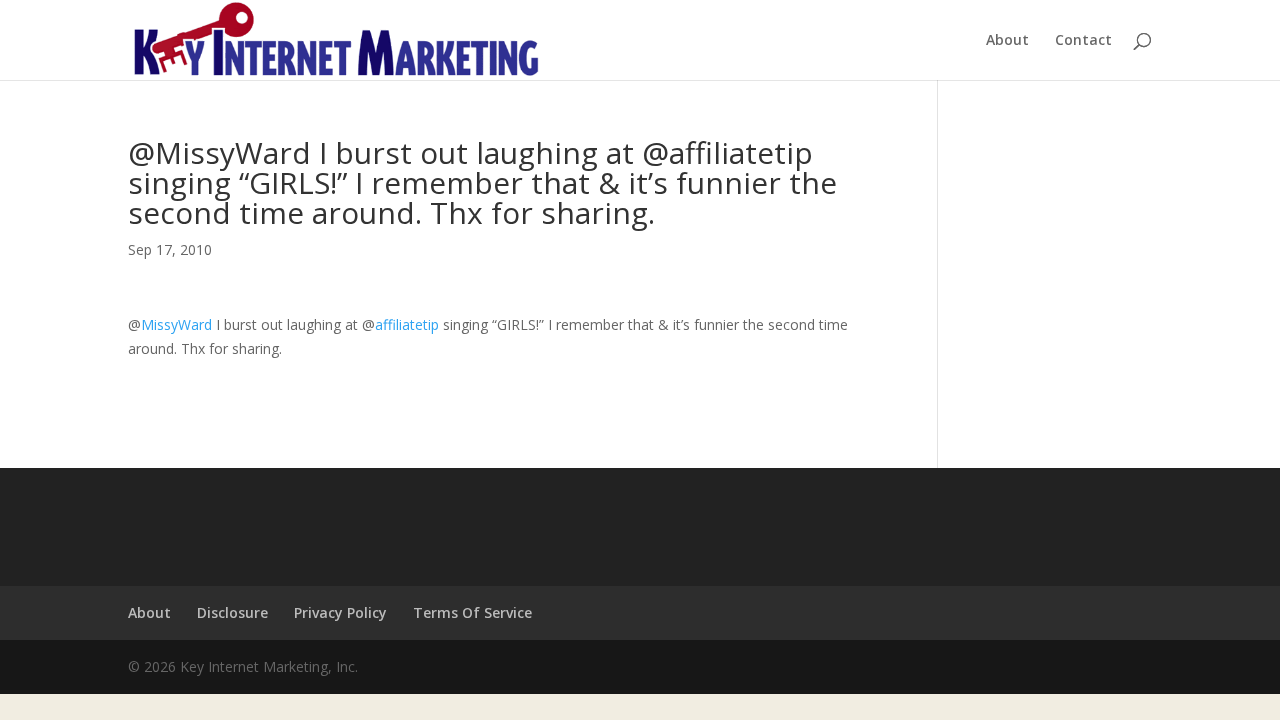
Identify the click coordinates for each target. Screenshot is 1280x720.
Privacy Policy (340, 612)
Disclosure (232, 612)
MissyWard (176, 324)
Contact (1083, 41)
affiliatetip (407, 324)
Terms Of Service (472, 612)
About (1007, 41)
